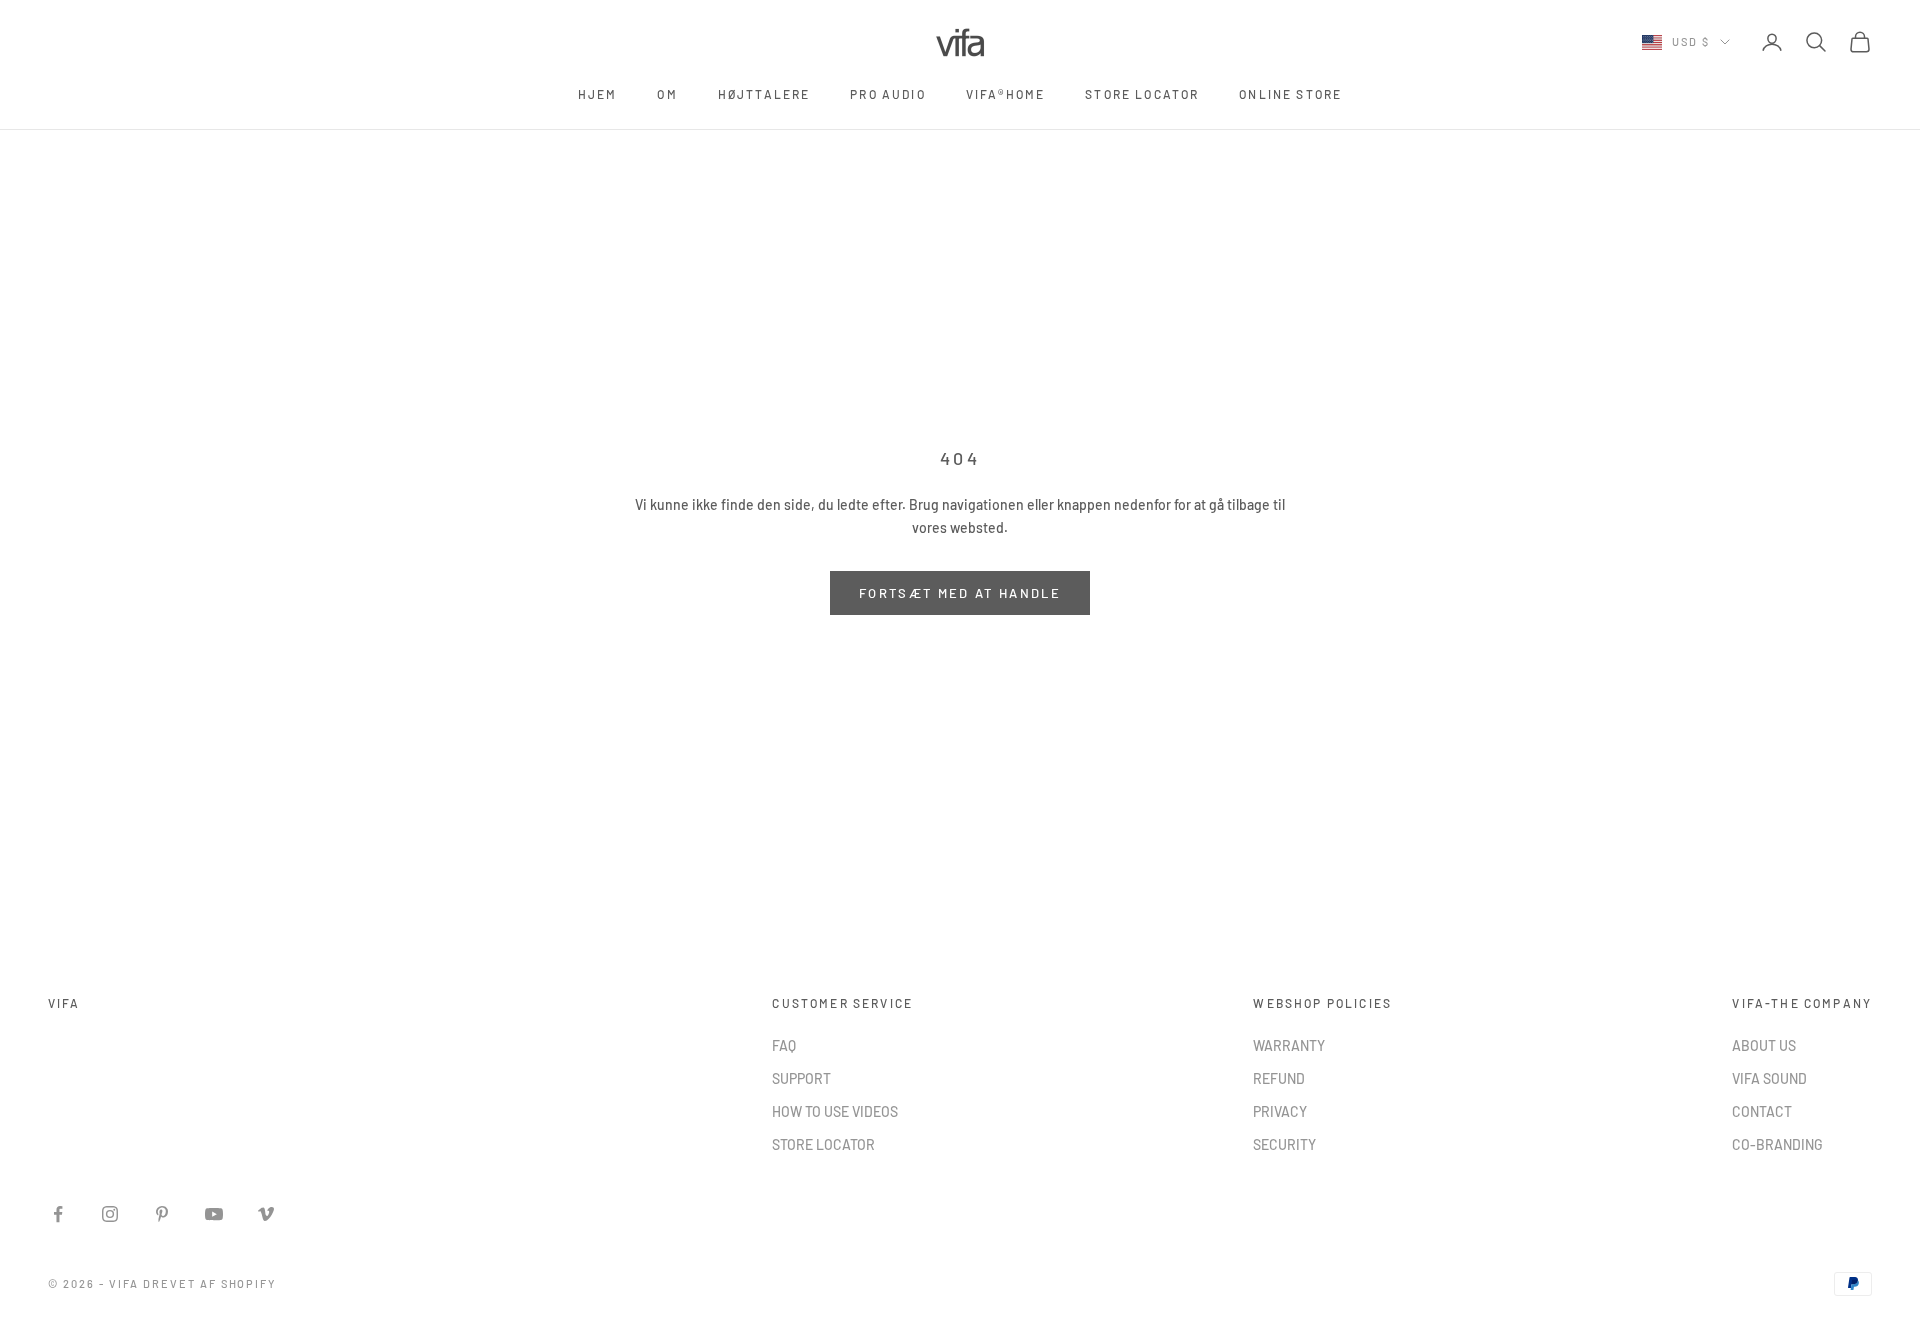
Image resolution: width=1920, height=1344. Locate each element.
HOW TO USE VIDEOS (835, 1111)
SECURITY (1284, 1144)
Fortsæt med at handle (960, 593)
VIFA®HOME (1005, 94)
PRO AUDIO (887, 94)
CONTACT (1762, 1111)
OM (667, 94)
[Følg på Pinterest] (162, 1214)
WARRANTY (1289, 1045)
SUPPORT (801, 1078)
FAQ (784, 1045)
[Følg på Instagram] (110, 1214)
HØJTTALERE (764, 94)
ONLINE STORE (1290, 94)
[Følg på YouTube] (214, 1214)
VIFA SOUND (1769, 1078)
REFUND (1279, 1078)
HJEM (598, 94)
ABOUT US (1764, 1045)
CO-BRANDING (1777, 1144)
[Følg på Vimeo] (266, 1214)
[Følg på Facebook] (58, 1214)
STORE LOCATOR (1142, 94)
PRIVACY (1280, 1111)
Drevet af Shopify (210, 1283)
